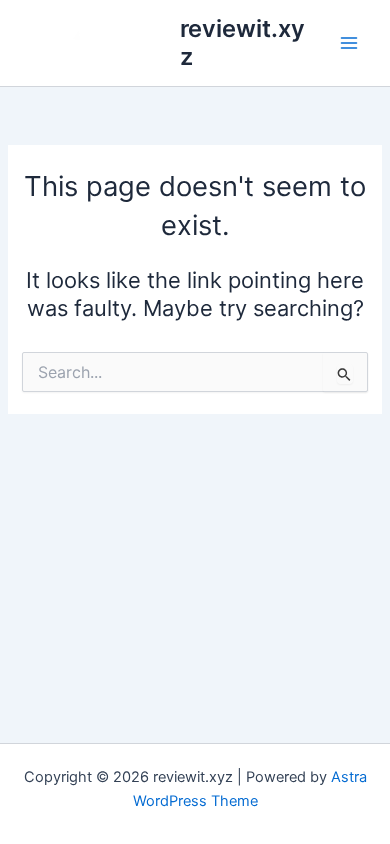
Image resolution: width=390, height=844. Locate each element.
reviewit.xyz (242, 42)
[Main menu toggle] (349, 43)
